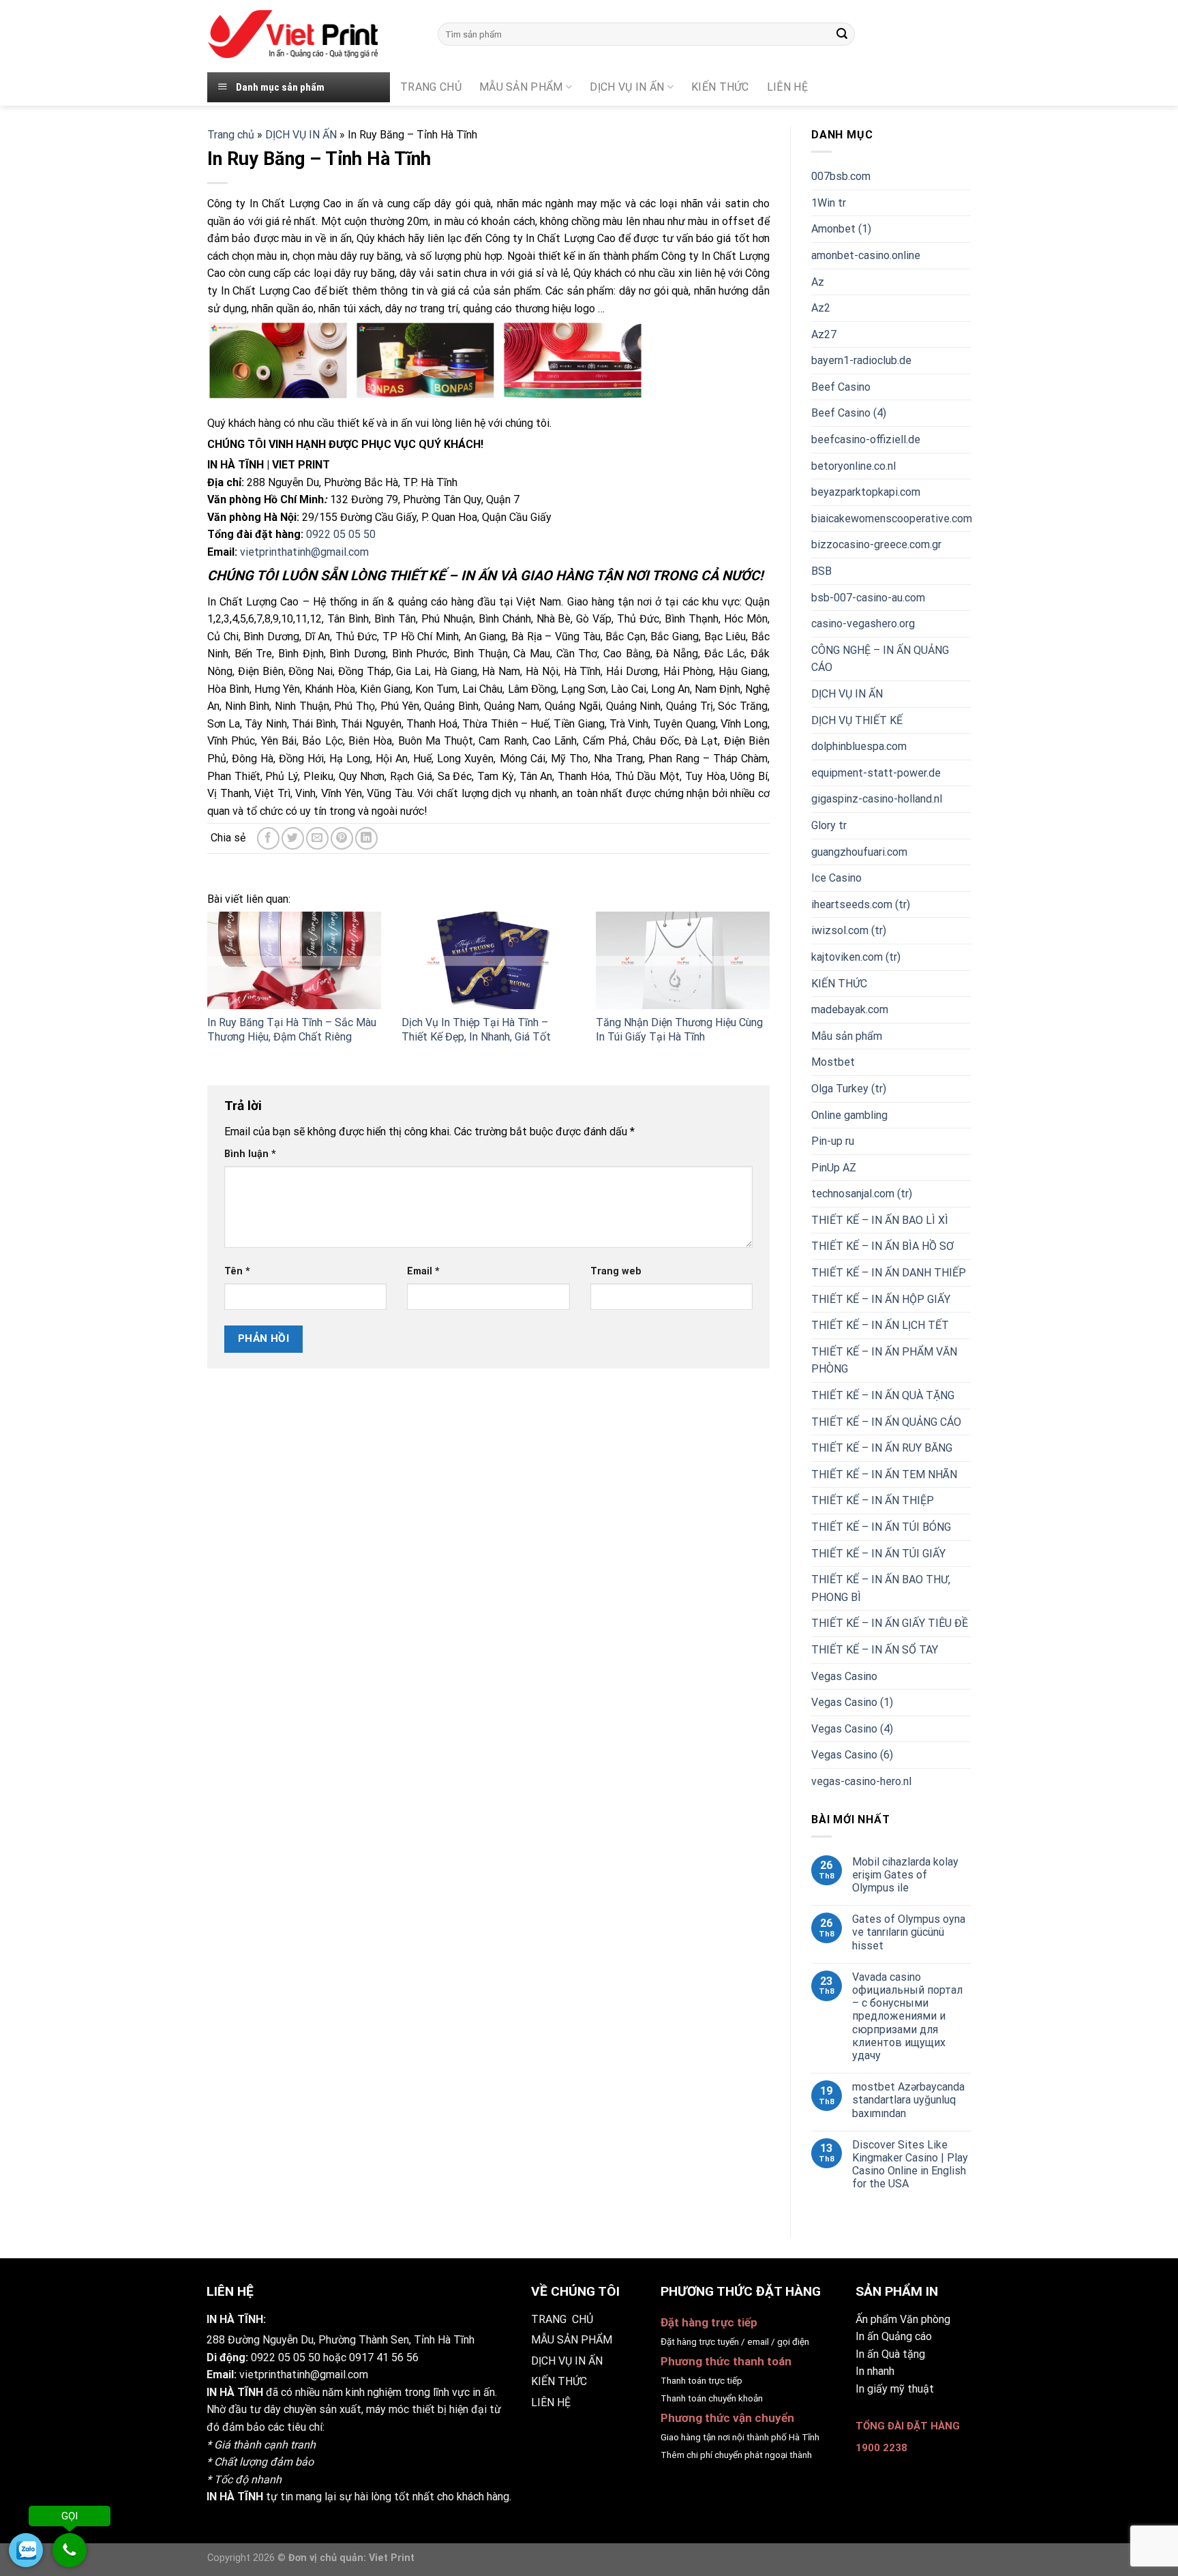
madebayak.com (850, 1009)
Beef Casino (841, 387)
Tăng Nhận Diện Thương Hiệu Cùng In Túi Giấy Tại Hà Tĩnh (679, 1030)
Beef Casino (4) (849, 413)
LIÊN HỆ (551, 2402)
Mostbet (833, 1062)
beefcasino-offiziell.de (866, 439)
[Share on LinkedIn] (366, 838)
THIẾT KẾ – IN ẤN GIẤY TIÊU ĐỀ (890, 1623)
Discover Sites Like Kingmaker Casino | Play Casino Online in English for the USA (910, 2165)
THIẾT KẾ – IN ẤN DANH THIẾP (889, 1273)
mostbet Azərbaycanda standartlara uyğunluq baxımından (908, 2100)
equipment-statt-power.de (876, 773)
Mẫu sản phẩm (847, 1036)
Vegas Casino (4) (852, 1729)
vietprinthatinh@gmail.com (304, 552)
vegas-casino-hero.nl (861, 1781)
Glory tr (829, 825)
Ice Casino (836, 878)
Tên (237, 1271)
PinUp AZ (834, 1168)
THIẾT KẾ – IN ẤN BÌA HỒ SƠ (882, 1246)
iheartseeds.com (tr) (861, 904)
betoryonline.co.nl (854, 466)
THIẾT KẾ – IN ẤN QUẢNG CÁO (886, 1422)
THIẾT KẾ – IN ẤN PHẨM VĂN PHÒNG (884, 1361)
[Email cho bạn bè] (317, 838)
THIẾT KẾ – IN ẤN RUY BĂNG (882, 1448)
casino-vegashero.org (863, 624)
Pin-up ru (833, 1141)
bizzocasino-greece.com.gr (876, 544)
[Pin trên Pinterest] (342, 838)
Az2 (821, 308)
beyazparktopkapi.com (866, 492)
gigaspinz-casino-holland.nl (877, 799)
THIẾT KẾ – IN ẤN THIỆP (873, 1500)
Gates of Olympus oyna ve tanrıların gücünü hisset (909, 1932)
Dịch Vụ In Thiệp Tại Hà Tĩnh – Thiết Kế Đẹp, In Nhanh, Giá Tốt (476, 1030)
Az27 (824, 334)
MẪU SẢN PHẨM (521, 87)
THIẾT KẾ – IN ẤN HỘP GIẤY (881, 1299)
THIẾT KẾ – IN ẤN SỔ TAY (875, 1650)
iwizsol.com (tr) (849, 930)
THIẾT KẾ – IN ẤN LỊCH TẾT (880, 1325)
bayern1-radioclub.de (861, 360)
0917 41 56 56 (384, 2357)
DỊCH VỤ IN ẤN (627, 87)
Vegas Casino (844, 1676)
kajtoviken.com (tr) (856, 957)
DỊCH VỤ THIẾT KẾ (857, 720)
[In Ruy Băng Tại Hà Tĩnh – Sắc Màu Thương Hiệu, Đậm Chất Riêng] (294, 960)
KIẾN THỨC (720, 87)
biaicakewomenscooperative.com (892, 519)
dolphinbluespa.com (859, 746)
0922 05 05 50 (341, 534)
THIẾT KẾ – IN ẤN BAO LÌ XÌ (880, 1220)
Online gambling (849, 1115)
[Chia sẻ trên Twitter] (293, 838)
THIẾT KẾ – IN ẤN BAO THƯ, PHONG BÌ (881, 1588)
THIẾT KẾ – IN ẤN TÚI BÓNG (881, 1527)
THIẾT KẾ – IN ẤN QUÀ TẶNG (883, 1395)
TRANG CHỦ (431, 87)
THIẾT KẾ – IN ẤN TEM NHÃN (884, 1474)
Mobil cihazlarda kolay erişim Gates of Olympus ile (905, 1875)
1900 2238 (881, 2448)
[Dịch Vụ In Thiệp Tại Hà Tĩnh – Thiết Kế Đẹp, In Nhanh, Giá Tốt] (488, 960)
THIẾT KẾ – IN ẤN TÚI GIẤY (878, 1554)
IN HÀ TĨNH (235, 2392)
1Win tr (829, 203)
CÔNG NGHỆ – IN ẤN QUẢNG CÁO (880, 659)
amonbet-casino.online (866, 255)
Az (818, 282)
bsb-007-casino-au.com (868, 598)
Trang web (616, 1271)
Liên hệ (787, 87)
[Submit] (842, 34)
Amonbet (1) (841, 229)
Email (423, 1271)
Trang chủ (231, 135)
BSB (821, 571)
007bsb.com (841, 176)
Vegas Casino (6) (852, 1755)
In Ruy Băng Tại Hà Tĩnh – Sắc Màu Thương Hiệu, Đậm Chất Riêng (292, 1030)
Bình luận (250, 1154)
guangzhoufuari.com (859, 852)
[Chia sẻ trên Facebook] (268, 838)
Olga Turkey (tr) (849, 1089)
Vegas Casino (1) (852, 1702)
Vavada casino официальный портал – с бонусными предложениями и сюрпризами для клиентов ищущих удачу (907, 2016)
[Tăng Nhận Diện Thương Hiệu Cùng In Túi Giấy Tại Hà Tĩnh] (683, 960)
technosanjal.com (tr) (862, 1194)
